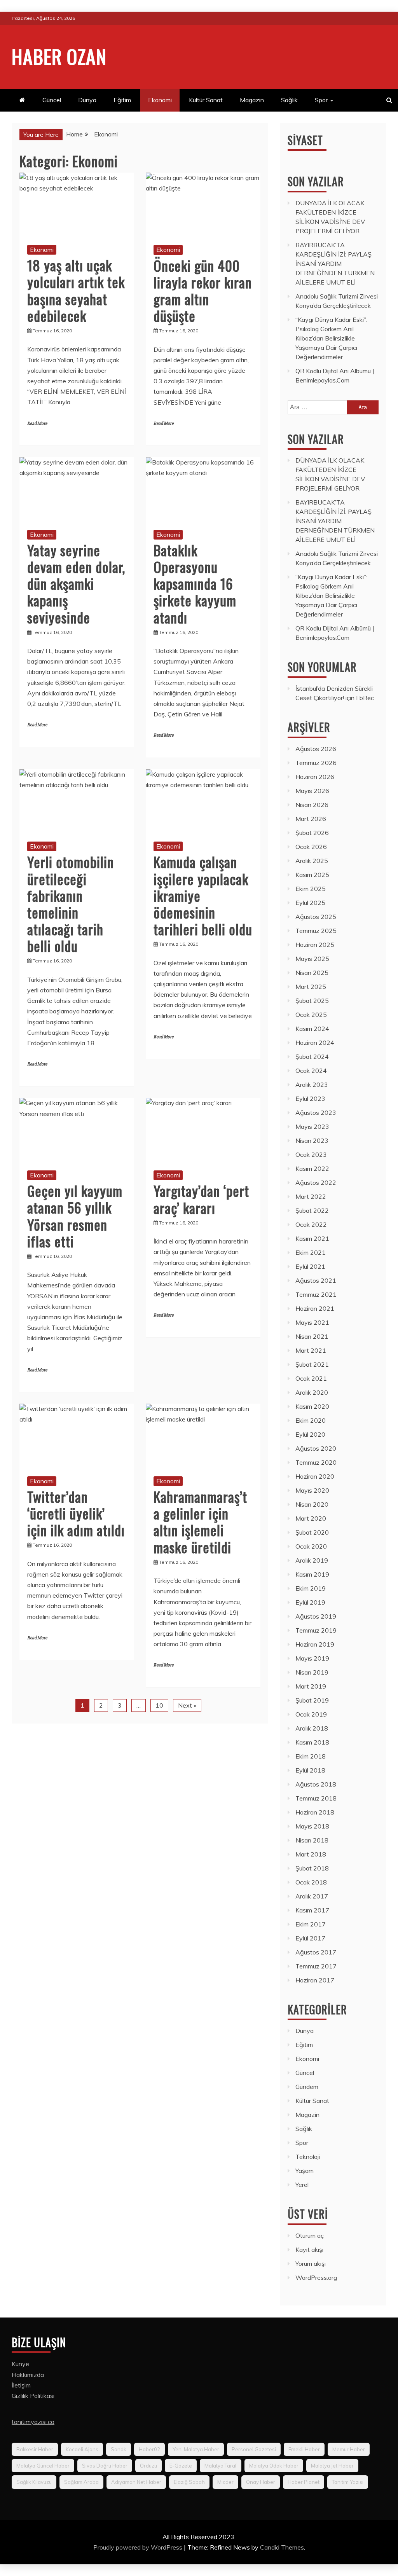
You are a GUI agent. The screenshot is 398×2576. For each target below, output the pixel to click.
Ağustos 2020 (316, 1448)
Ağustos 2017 (316, 1952)
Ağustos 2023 (316, 1112)
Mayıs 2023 (312, 1126)
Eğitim (122, 100)
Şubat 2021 (312, 1364)
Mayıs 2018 (312, 1826)
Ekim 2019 (311, 1588)
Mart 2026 (311, 819)
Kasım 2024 (312, 1029)
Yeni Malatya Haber (196, 2449)
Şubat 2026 (312, 833)
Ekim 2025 (311, 889)
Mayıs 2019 (312, 1658)
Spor (321, 100)
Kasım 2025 (312, 875)
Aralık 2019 (312, 1560)
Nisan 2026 (312, 805)
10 (159, 1705)
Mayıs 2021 (312, 1322)
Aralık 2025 (312, 861)
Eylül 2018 (310, 1770)
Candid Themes (282, 2547)
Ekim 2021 (311, 1252)
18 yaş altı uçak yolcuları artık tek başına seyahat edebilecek (76, 290)
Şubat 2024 (312, 1057)
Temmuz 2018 (316, 1798)
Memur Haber (349, 2449)
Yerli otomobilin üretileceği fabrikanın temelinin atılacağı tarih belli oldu (71, 904)
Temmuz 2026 (316, 763)
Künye (20, 2364)
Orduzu (148, 2466)
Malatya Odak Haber (274, 2466)
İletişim (21, 2385)
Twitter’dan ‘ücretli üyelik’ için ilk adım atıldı (76, 1513)
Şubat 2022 (312, 1210)
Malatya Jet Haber (332, 2466)
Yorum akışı (311, 2263)
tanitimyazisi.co (33, 2422)
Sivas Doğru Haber (105, 2466)
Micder (225, 2482)
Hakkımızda (28, 2375)
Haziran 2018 (315, 1812)
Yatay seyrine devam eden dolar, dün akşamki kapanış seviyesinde (76, 583)
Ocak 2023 (311, 1154)
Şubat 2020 (312, 1532)
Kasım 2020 (312, 1406)
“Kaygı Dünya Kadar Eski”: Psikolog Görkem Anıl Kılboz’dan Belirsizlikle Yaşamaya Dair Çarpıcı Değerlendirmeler (331, 338)
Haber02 (149, 2449)
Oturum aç (310, 2235)
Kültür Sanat (206, 100)
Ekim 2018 (311, 1756)
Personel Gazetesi (254, 2449)
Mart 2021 (311, 1350)
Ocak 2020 (311, 1546)
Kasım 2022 (312, 1168)
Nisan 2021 (312, 1336)
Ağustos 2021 (316, 1280)
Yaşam (305, 2171)
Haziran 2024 (315, 1043)
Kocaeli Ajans (82, 2449)
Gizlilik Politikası (33, 2396)
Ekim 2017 (311, 1924)
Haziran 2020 (315, 1476)
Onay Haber (261, 2482)
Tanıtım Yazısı (348, 2482)
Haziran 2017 (315, 1980)
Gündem (307, 2087)
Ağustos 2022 (316, 1182)
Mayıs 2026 (312, 791)
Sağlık (289, 100)
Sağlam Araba (81, 2482)
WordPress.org (316, 2277)
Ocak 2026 (311, 847)
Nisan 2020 (312, 1504)
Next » (187, 1705)
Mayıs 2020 (312, 1490)
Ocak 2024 (311, 1071)
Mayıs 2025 (312, 959)
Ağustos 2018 (316, 1784)
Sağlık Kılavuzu (34, 2482)
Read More (37, 424)
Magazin (252, 100)
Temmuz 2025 (316, 931)
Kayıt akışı (309, 2249)
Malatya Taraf (221, 2466)
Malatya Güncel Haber (43, 2466)
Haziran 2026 (315, 777)
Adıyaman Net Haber (136, 2482)
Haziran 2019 (315, 1644)
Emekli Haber (304, 2449)
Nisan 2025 (312, 973)
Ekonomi (160, 100)
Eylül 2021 (310, 1266)
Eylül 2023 (310, 1099)
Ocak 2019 (311, 1714)
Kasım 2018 (312, 1742)
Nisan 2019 (312, 1672)
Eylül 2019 (310, 1602)
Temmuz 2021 (316, 1294)
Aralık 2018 (312, 1728)
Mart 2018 (311, 1854)
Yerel (302, 2185)
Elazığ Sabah (189, 2482)
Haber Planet (304, 2482)
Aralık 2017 (312, 1896)
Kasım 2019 (312, 1574)
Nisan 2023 (312, 1140)
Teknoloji (308, 2157)
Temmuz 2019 (316, 1630)
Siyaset (305, 140)
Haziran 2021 (315, 1308)
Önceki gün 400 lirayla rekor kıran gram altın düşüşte (203, 291)
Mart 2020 (311, 1518)
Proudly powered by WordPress (139, 2547)
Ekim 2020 (311, 1420)
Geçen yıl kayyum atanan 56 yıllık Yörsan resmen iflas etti (75, 1216)
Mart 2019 (311, 1686)
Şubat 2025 (312, 1001)
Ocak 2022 (311, 1224)
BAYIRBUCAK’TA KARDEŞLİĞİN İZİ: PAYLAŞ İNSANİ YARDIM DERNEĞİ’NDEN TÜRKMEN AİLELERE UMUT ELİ (335, 264)
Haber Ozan (59, 56)
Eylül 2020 (310, 1434)
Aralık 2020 (312, 1392)
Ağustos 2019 (316, 1616)
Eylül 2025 (310, 903)
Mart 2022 (311, 1196)
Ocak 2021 (311, 1378)
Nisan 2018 (312, 1840)
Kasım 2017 (312, 1910)
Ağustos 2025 (316, 917)
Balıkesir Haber (35, 2449)
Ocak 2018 (311, 1882)
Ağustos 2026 (316, 749)
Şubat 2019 (312, 1700)
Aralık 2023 (312, 1085)
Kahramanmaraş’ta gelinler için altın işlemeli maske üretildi (200, 1522)
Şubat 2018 (312, 1868)
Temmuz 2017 (316, 1966)
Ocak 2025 (311, 1015)
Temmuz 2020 (316, 1462)
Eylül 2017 (310, 1938)
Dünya (87, 100)
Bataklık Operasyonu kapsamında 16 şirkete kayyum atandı (195, 583)
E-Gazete (181, 2466)
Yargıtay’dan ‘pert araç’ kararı (201, 1199)
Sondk (119, 2449)
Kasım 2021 (312, 1238)
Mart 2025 (311, 987)
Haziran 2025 (315, 945)
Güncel (52, 100)
